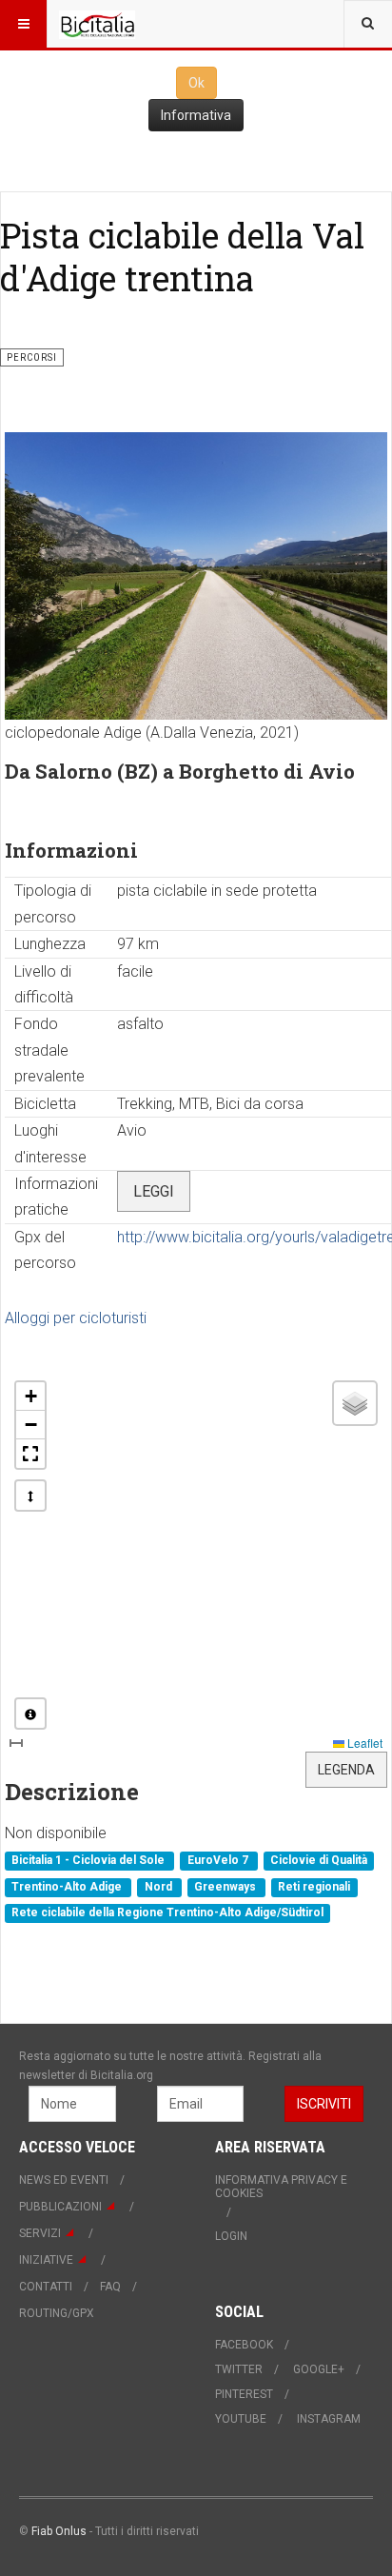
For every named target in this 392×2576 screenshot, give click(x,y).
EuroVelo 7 (219, 1861)
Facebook (244, 2345)
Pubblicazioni (60, 2207)
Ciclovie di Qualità (319, 1861)
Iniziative (46, 2260)
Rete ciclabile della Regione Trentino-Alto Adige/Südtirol (167, 1912)
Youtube (241, 2419)
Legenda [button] (346, 1770)
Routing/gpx (57, 2313)
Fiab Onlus (59, 2531)
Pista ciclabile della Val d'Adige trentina (182, 257)
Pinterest (244, 2394)
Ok (196, 83)
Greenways (226, 1887)
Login (231, 2236)
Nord (160, 1887)
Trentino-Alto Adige (68, 1887)
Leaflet (363, 1743)
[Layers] (355, 1403)
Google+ (319, 2369)
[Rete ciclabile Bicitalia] (97, 24)
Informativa (196, 115)
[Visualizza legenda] (30, 1714)
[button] (30, 1397)
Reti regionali (314, 1887)
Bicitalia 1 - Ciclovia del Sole (89, 1861)
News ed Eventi (64, 2180)
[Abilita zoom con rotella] (30, 1496)
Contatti (46, 2287)
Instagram (329, 2419)
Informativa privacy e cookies (281, 2187)
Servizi (40, 2233)
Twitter (239, 2369)
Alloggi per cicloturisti (76, 1318)
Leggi (154, 1191)
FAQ (110, 2287)
